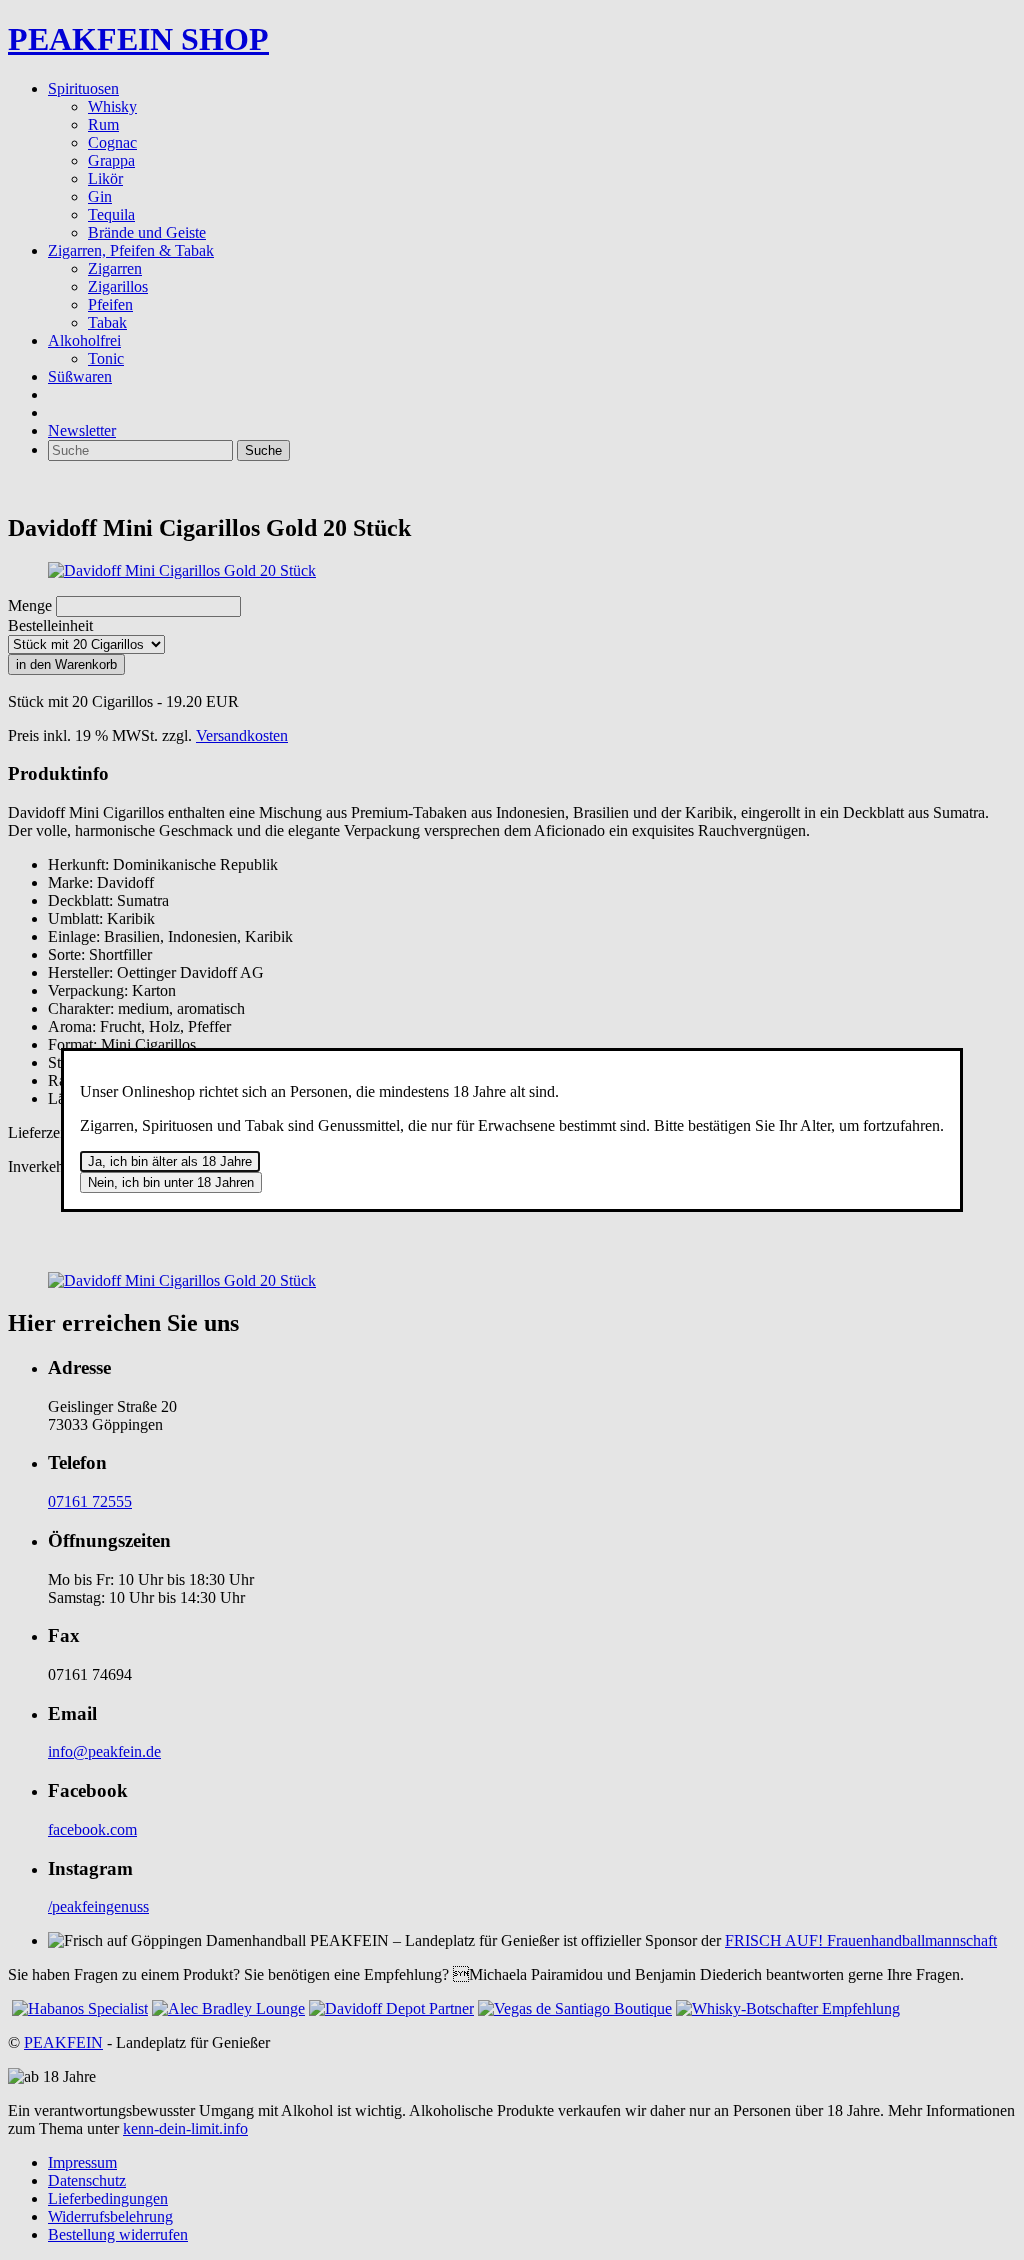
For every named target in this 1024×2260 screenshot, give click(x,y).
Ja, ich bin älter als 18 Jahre (170, 1161)
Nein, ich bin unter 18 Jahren (171, 1182)
